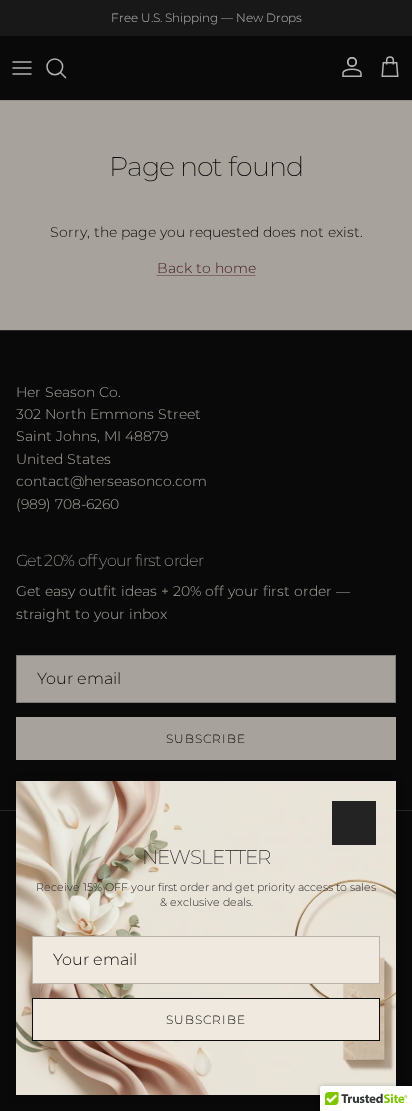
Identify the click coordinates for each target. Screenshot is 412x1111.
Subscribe (206, 1019)
